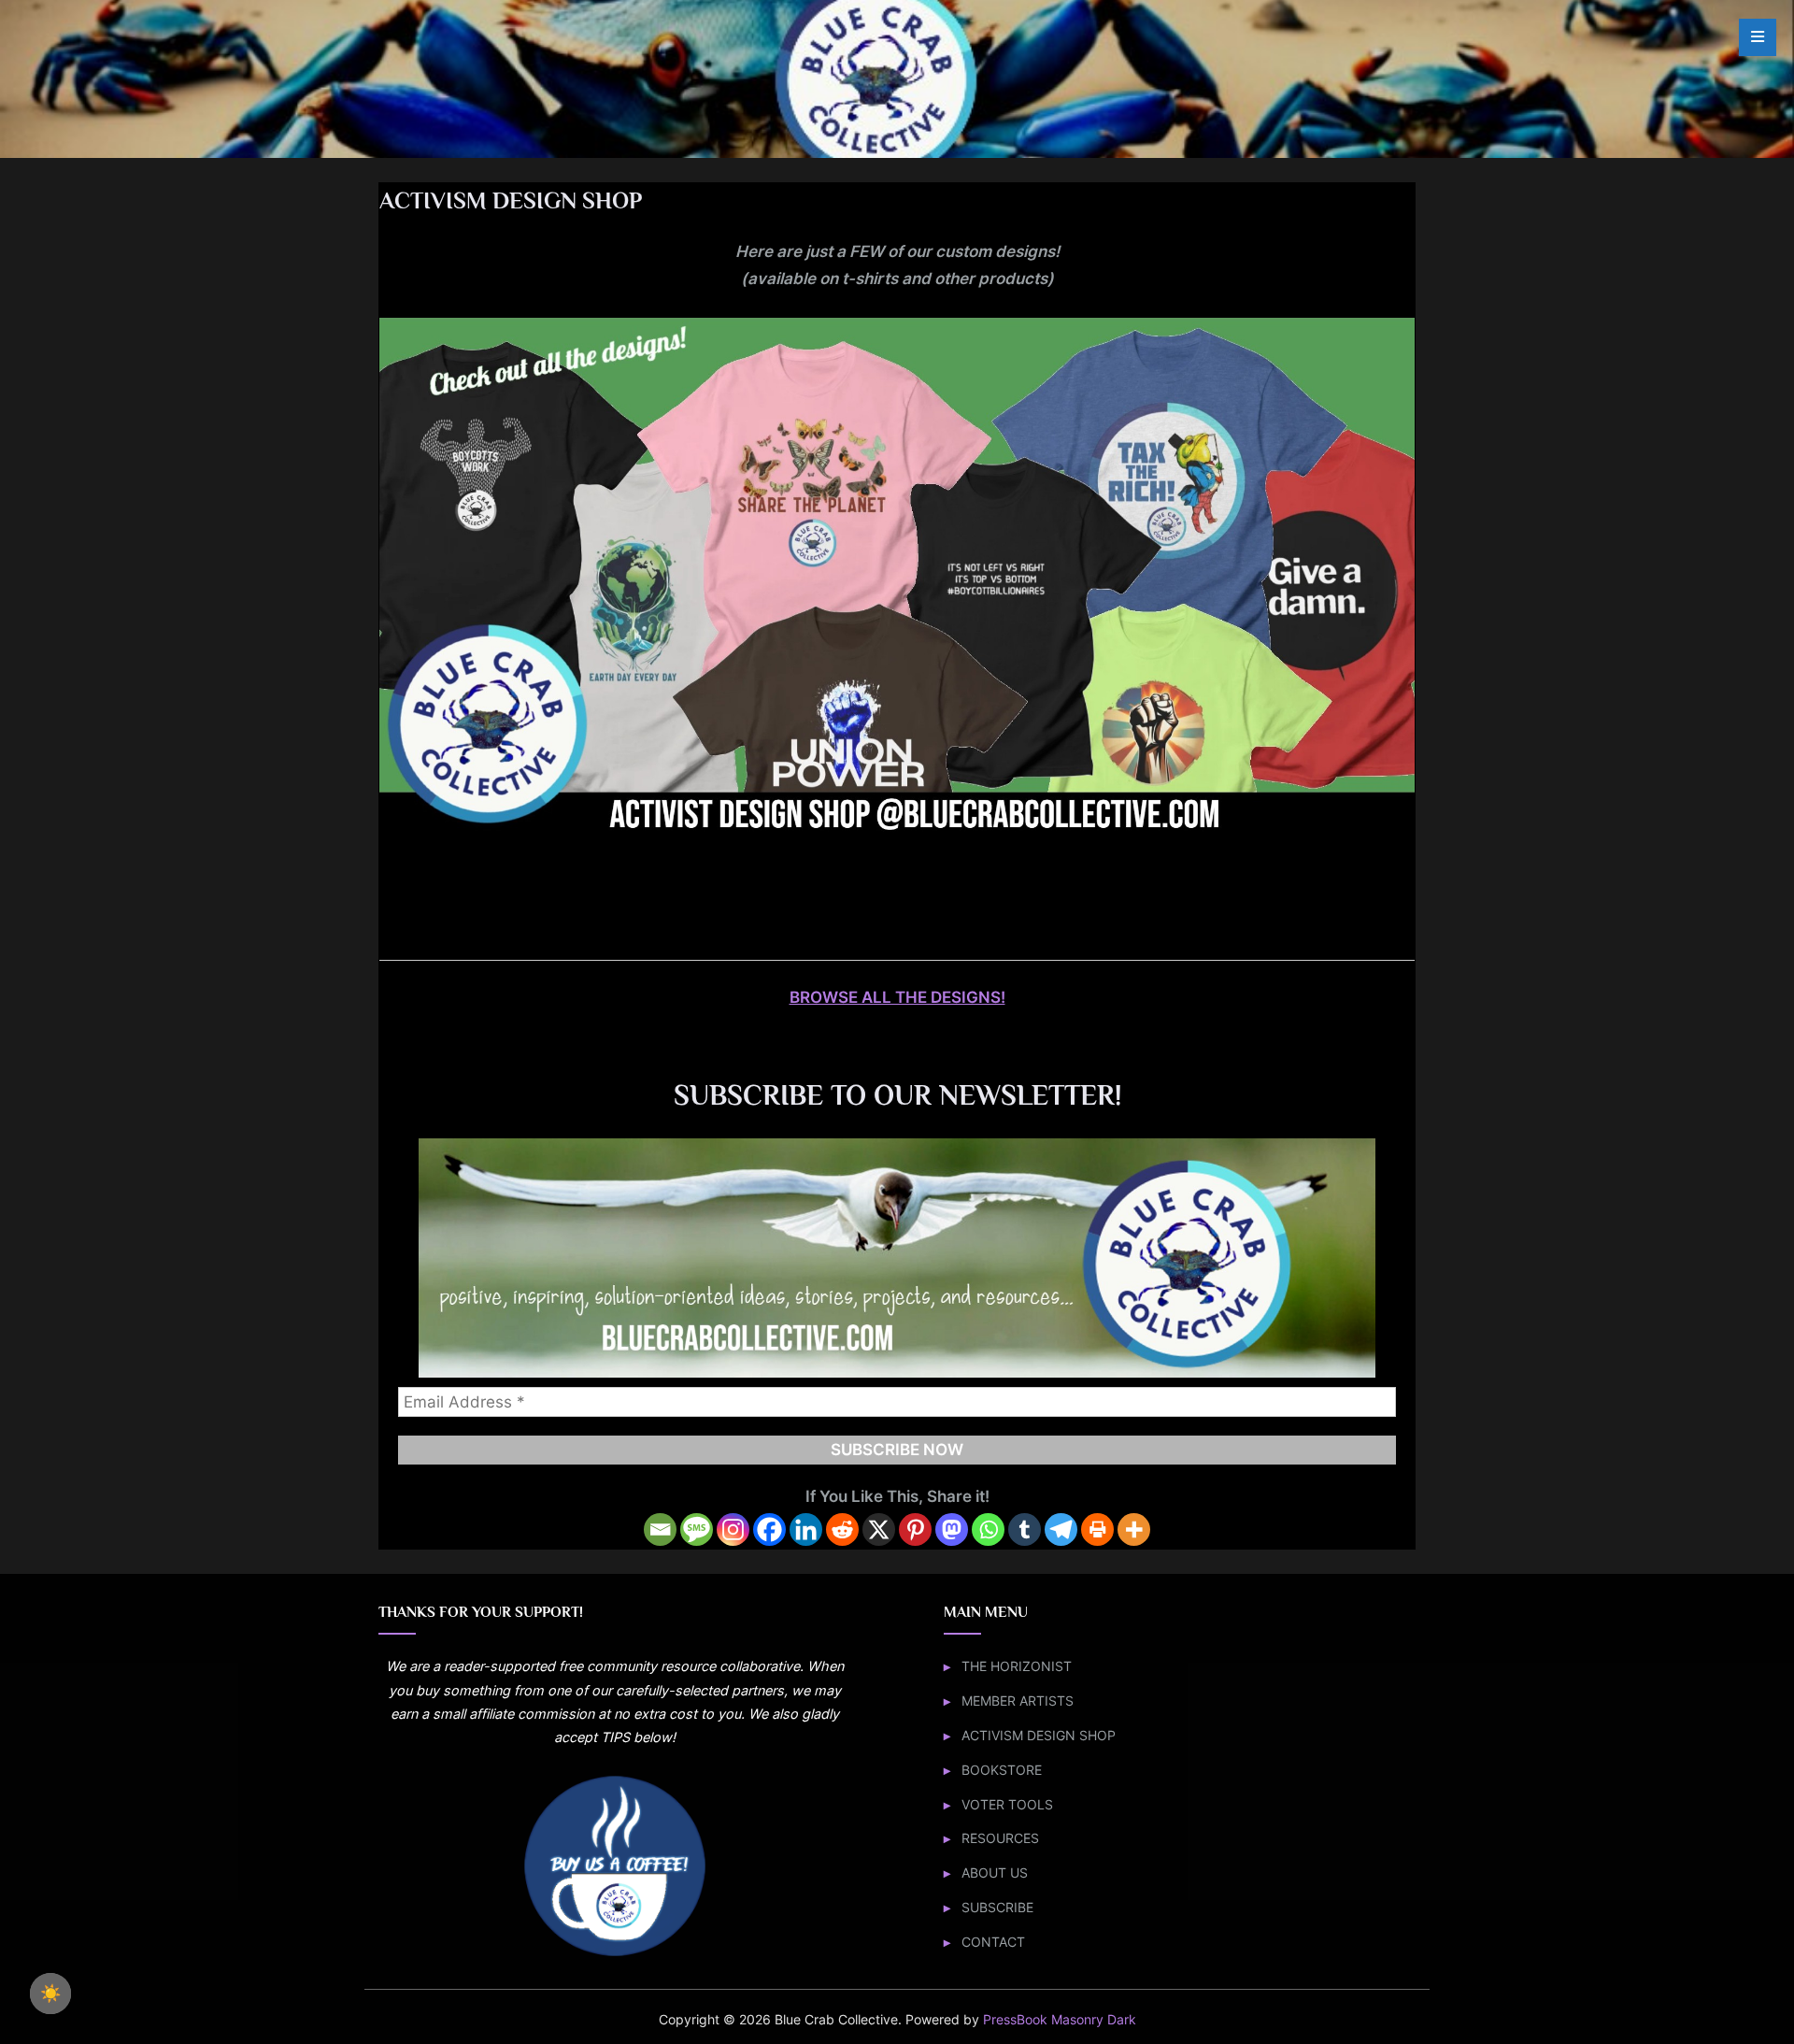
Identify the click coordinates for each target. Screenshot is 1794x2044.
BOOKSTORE (1002, 1770)
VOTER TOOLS (1007, 1804)
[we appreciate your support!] (615, 1954)
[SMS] (697, 1529)
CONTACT (993, 1942)
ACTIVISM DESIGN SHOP (1039, 1735)
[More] (1134, 1529)
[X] (879, 1529)
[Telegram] (1061, 1529)
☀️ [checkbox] (50, 1994)
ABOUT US (995, 1872)
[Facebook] (769, 1529)
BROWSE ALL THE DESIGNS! (897, 997)
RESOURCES (1000, 1838)
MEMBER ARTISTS (1018, 1701)
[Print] (1097, 1529)
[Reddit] (842, 1529)
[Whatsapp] (988, 1529)
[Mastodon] (952, 1529)
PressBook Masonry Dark (1060, 2020)
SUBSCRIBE (997, 1907)
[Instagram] (733, 1529)
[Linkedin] (806, 1529)
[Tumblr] (1025, 1529)
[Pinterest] (915, 1529)
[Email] (660, 1529)
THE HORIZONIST (1017, 1666)
